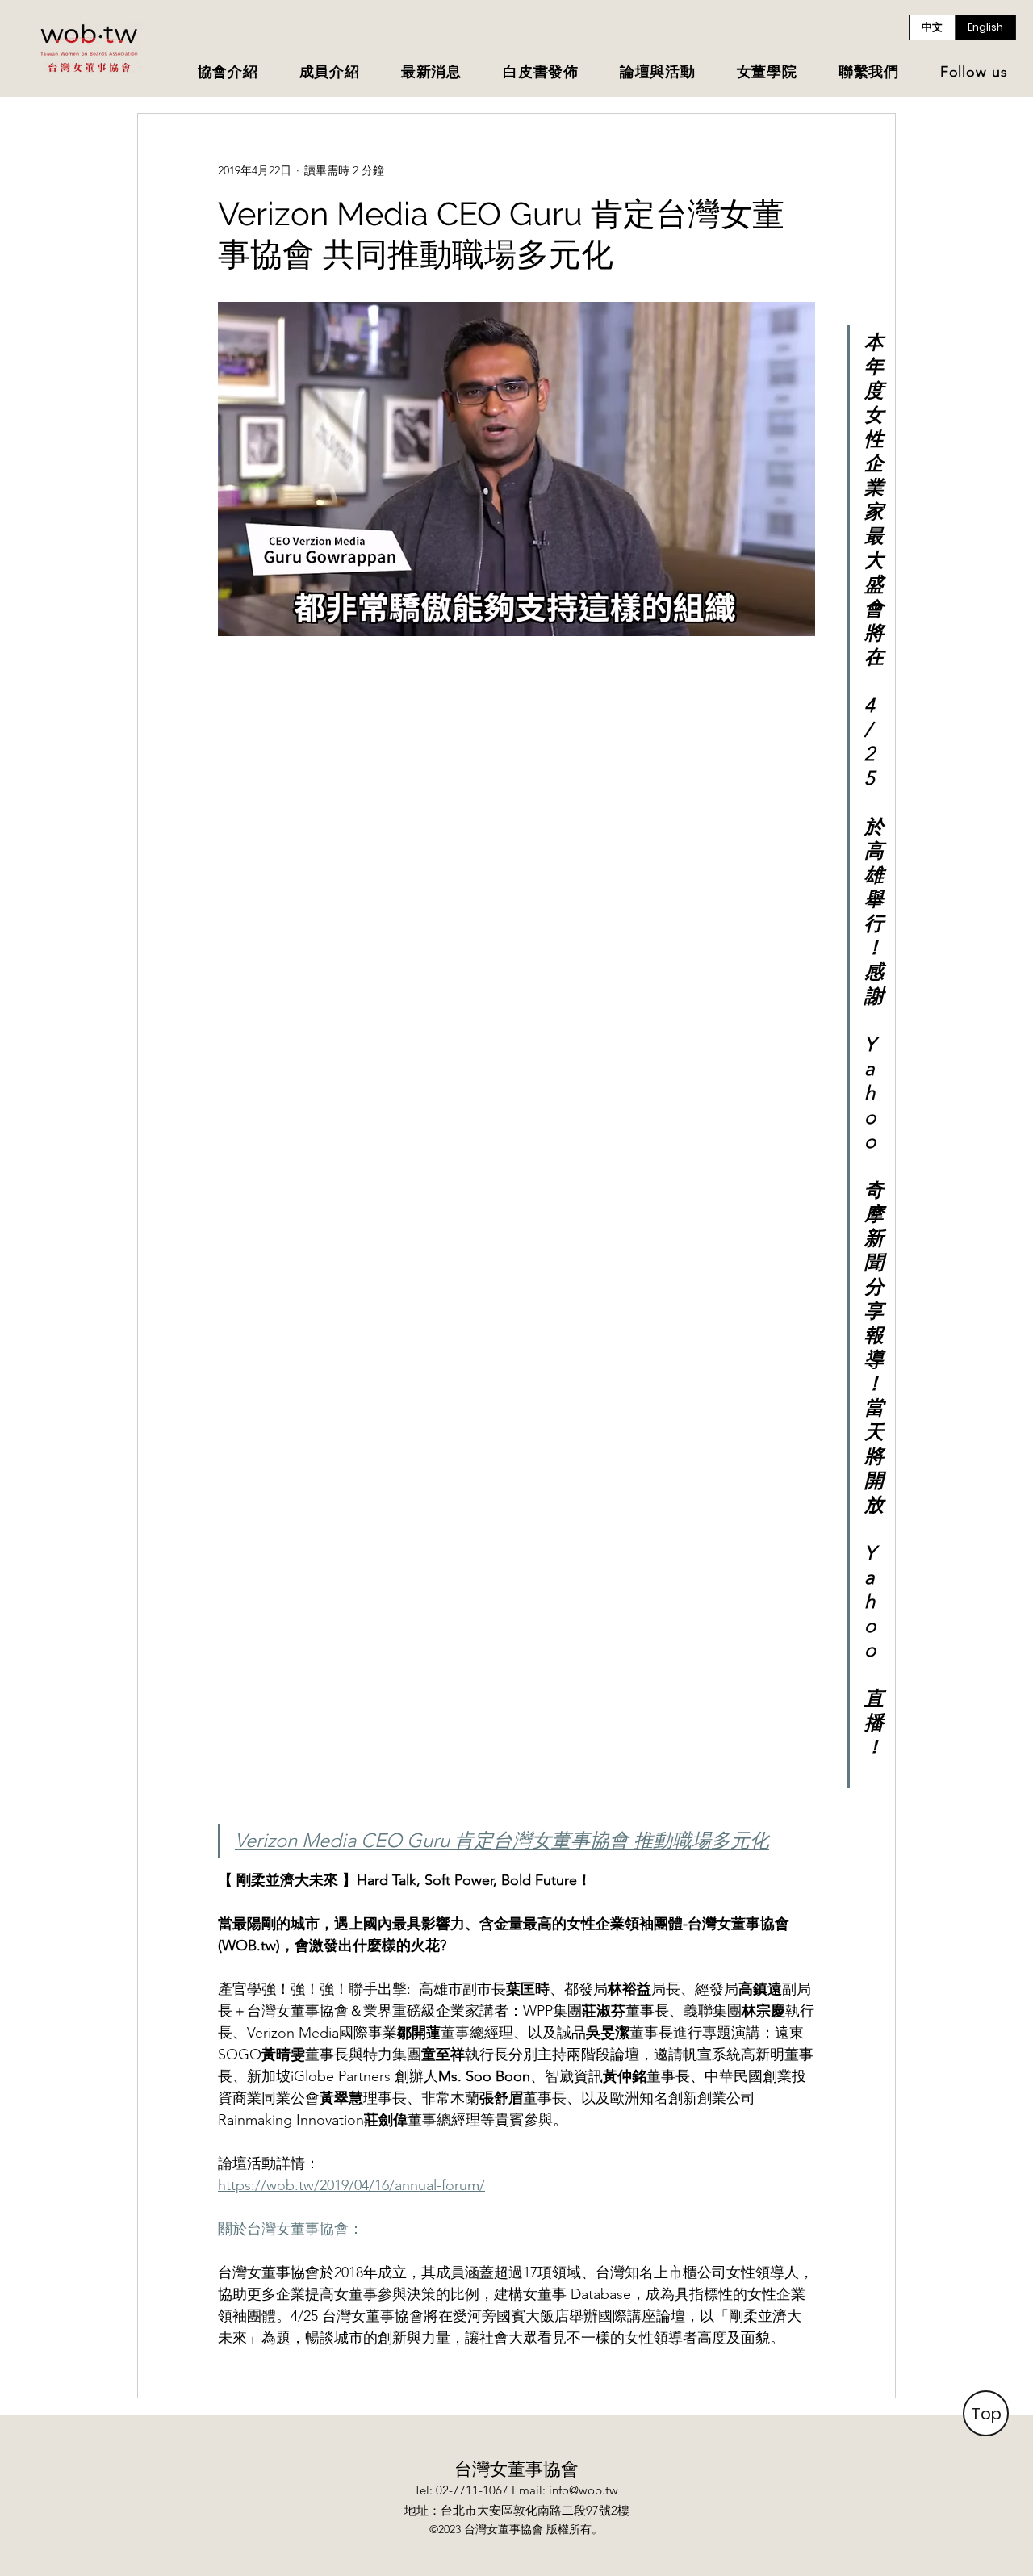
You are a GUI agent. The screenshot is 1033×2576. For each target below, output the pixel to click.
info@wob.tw (583, 2490)
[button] (228, 73)
